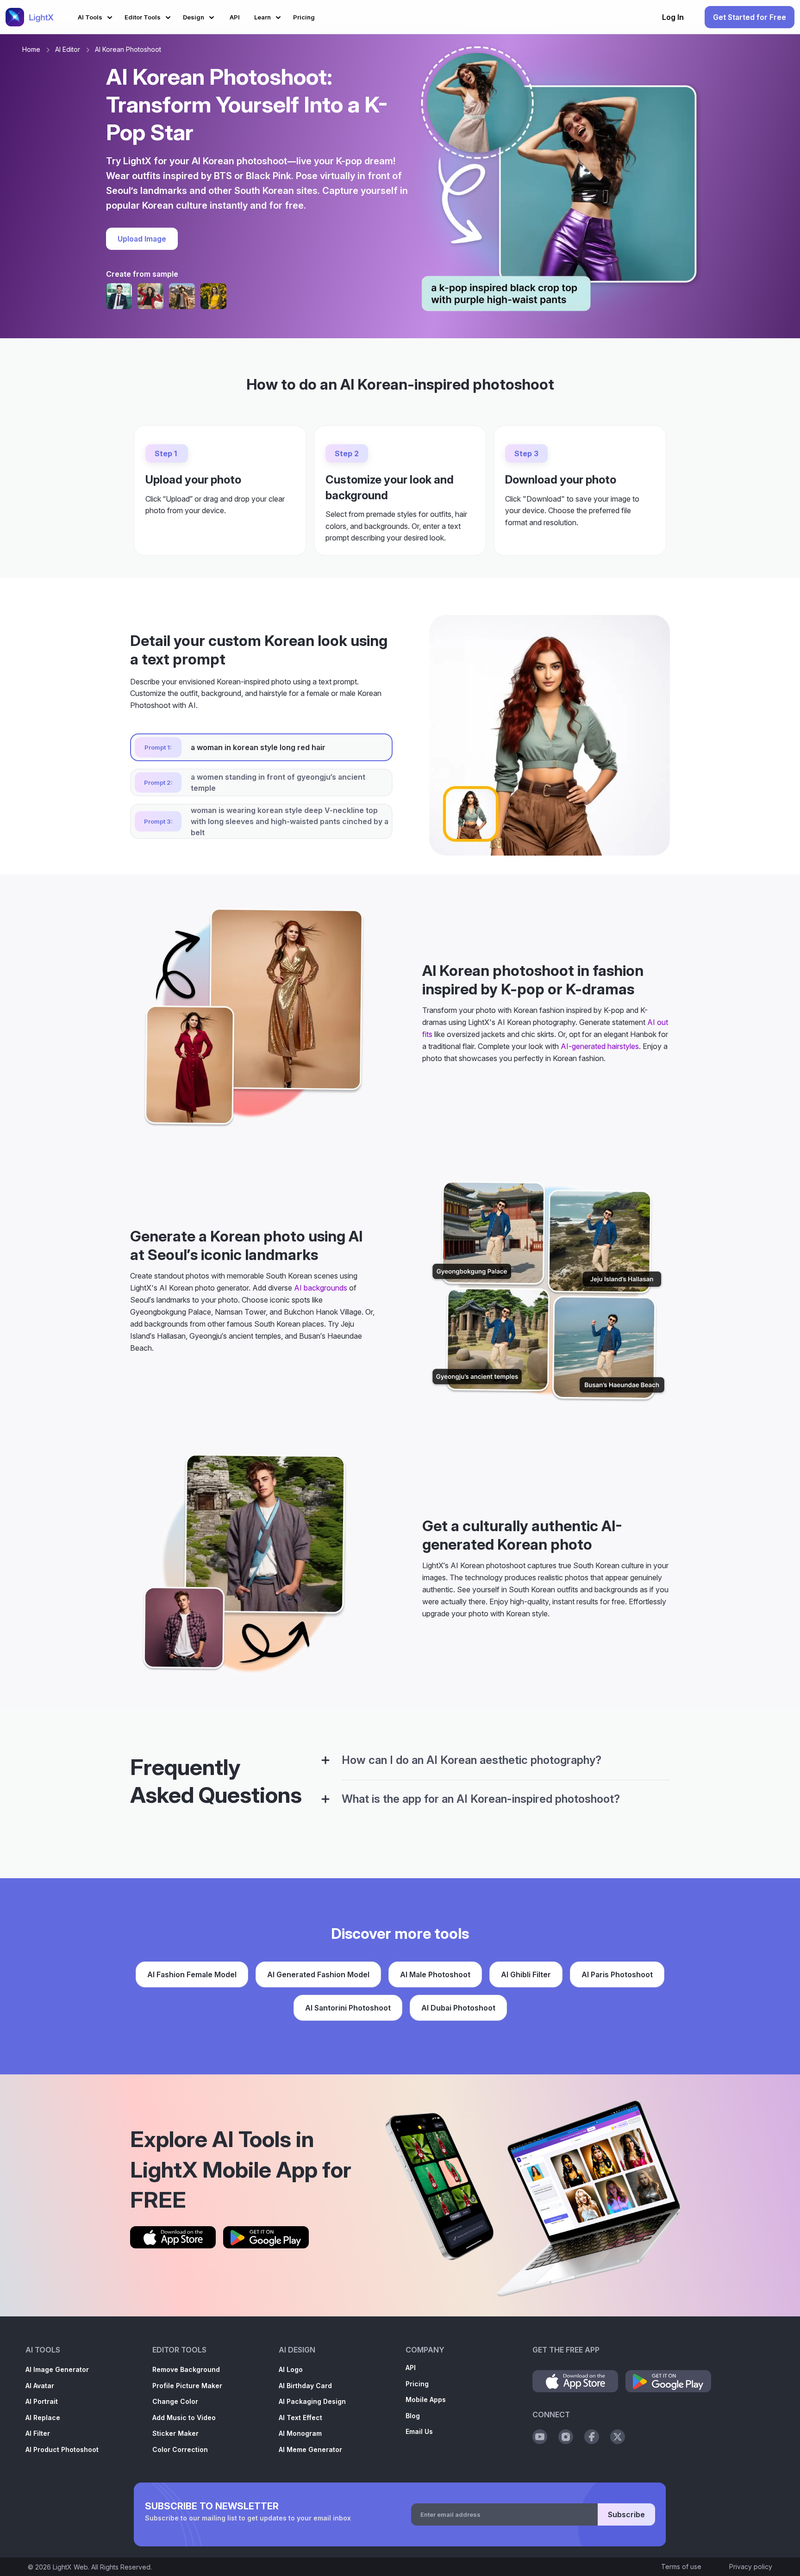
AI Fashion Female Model (192, 1974)
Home (31, 49)
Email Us (419, 2431)
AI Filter (38, 2433)
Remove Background (186, 2369)
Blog (413, 2416)
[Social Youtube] (540, 2437)
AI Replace (43, 2418)
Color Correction (180, 2449)
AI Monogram (300, 2433)
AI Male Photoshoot (435, 1974)
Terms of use (681, 2567)
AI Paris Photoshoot (617, 1974)
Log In (673, 17)
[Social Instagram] (566, 2437)
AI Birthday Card (305, 2386)
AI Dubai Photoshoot (458, 2008)
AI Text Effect (300, 2418)
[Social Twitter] (618, 2437)
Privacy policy (751, 2567)
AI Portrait (42, 2401)
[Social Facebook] (592, 2437)
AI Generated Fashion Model (318, 1974)
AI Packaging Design (312, 2401)
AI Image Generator (57, 2369)
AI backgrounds (321, 1288)
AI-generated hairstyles (600, 1046)
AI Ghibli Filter (526, 1974)
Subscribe (626, 2514)
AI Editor (68, 49)
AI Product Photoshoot (62, 2449)
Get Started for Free (750, 17)
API (411, 2368)
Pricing (417, 2384)
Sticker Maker (175, 2433)
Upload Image (142, 239)
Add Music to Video (184, 2418)
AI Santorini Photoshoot (348, 2008)
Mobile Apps (426, 2399)
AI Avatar (40, 2386)
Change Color (175, 2401)
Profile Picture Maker (187, 2386)
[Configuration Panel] (325, 1760)
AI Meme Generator (310, 2449)
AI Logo (291, 2369)
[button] (97, 16)
